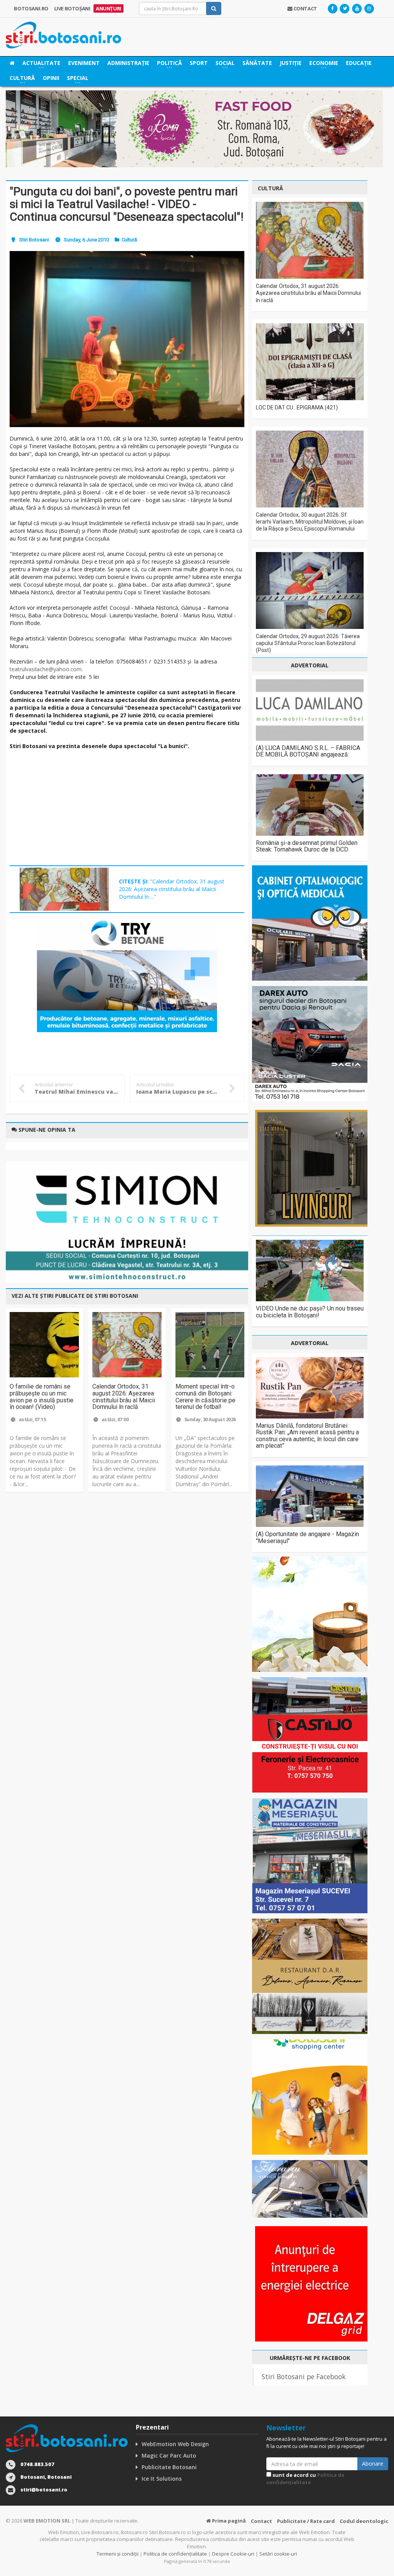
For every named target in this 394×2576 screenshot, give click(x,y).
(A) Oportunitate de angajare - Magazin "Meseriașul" (307, 1537)
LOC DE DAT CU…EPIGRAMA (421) (297, 407)
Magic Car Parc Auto (169, 2455)
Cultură (129, 240)
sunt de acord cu (305, 2479)
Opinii (51, 78)
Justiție (291, 63)
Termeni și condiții (118, 2554)
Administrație (128, 63)
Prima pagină (228, 2521)
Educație (359, 63)
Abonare (373, 2464)
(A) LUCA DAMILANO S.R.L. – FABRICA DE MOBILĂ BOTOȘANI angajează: (308, 751)
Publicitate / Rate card (306, 2521)
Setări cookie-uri (278, 2554)
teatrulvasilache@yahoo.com (46, 669)
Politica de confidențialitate (305, 2479)
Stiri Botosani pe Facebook (304, 2376)
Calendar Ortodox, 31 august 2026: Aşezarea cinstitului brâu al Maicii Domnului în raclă (124, 1397)
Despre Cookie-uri (233, 2554)
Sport (199, 63)
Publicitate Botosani (169, 2467)
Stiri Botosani (34, 240)
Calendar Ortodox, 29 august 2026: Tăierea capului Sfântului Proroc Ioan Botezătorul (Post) (308, 643)
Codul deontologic (364, 2521)
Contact (261, 2521)
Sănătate (257, 63)
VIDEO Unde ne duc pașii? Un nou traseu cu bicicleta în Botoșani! (310, 1312)
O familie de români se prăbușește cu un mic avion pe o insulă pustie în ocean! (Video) (42, 1397)
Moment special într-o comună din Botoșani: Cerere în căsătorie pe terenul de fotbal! (205, 1397)
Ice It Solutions (162, 2479)
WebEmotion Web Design (175, 2444)
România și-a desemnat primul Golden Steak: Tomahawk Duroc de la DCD (307, 846)
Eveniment (84, 63)
